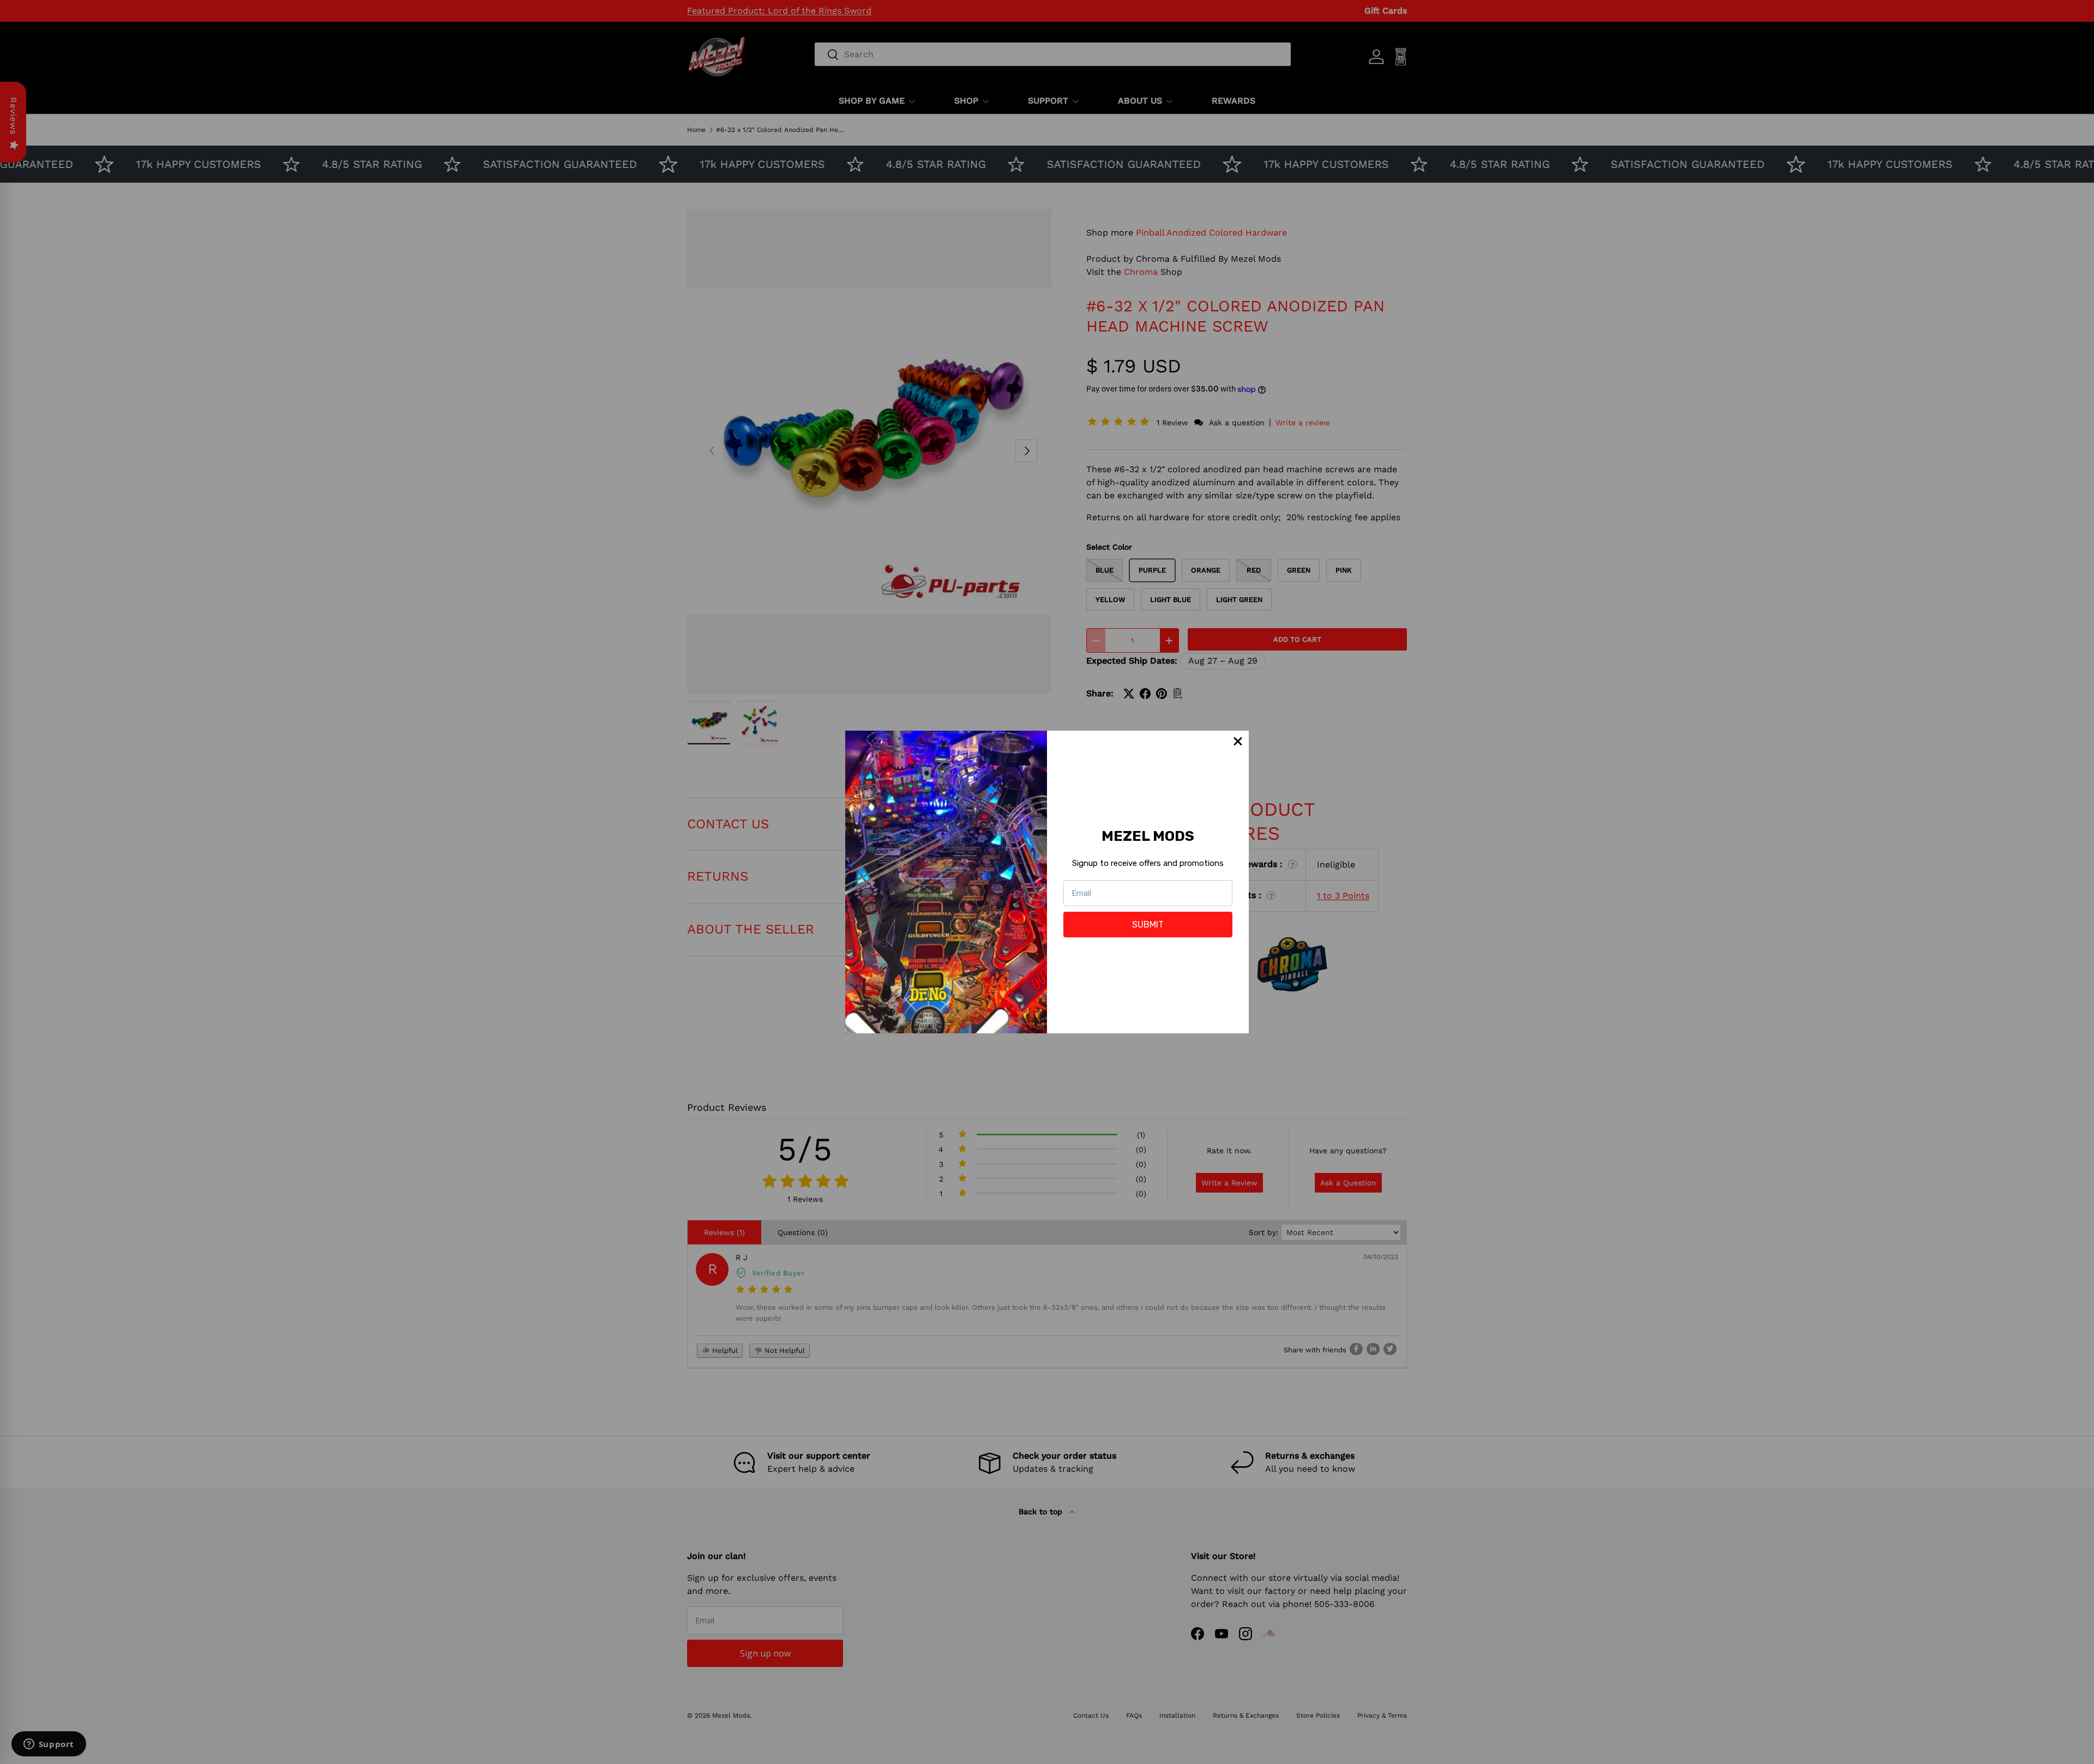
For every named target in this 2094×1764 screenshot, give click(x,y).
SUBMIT (1148, 925)
